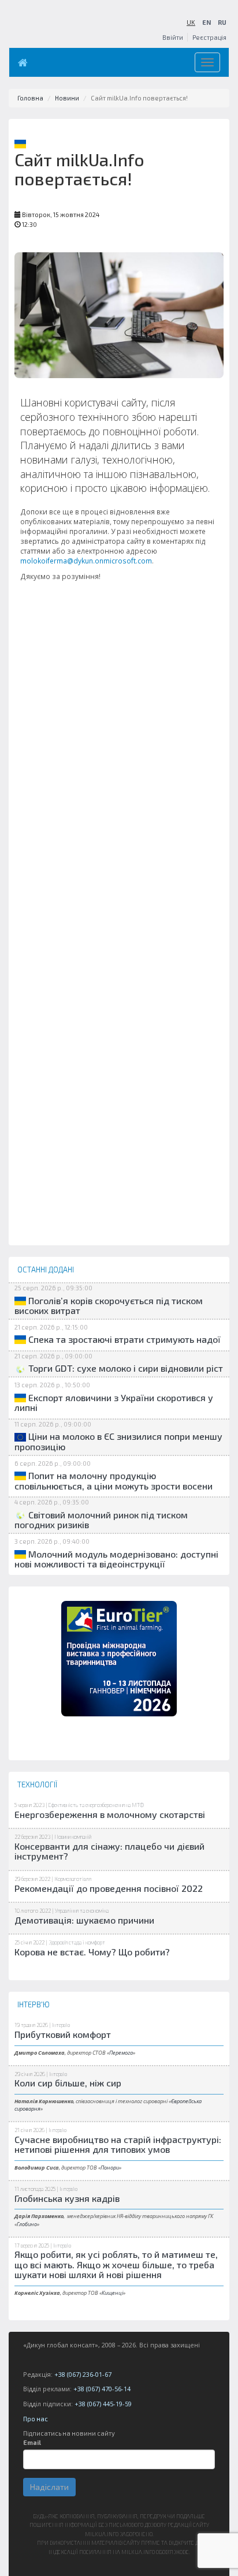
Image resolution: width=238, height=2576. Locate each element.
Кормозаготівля (73, 1879)
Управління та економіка (82, 1911)
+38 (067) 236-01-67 (83, 2374)
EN (207, 22)
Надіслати (49, 2487)
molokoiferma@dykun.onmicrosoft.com (86, 561)
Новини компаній (73, 1837)
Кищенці (112, 2293)
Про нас (36, 2419)
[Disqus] (119, 801)
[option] (119, 1659)
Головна (30, 98)
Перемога (121, 2053)
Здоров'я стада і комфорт (77, 1942)
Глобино (27, 2224)
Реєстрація (209, 37)
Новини (67, 98)
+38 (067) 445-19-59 (103, 2404)
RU (222, 22)
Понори (110, 2168)
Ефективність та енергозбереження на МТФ (96, 1805)
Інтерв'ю (61, 2025)
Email (32, 2442)
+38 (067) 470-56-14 (102, 2389)
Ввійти (173, 37)
